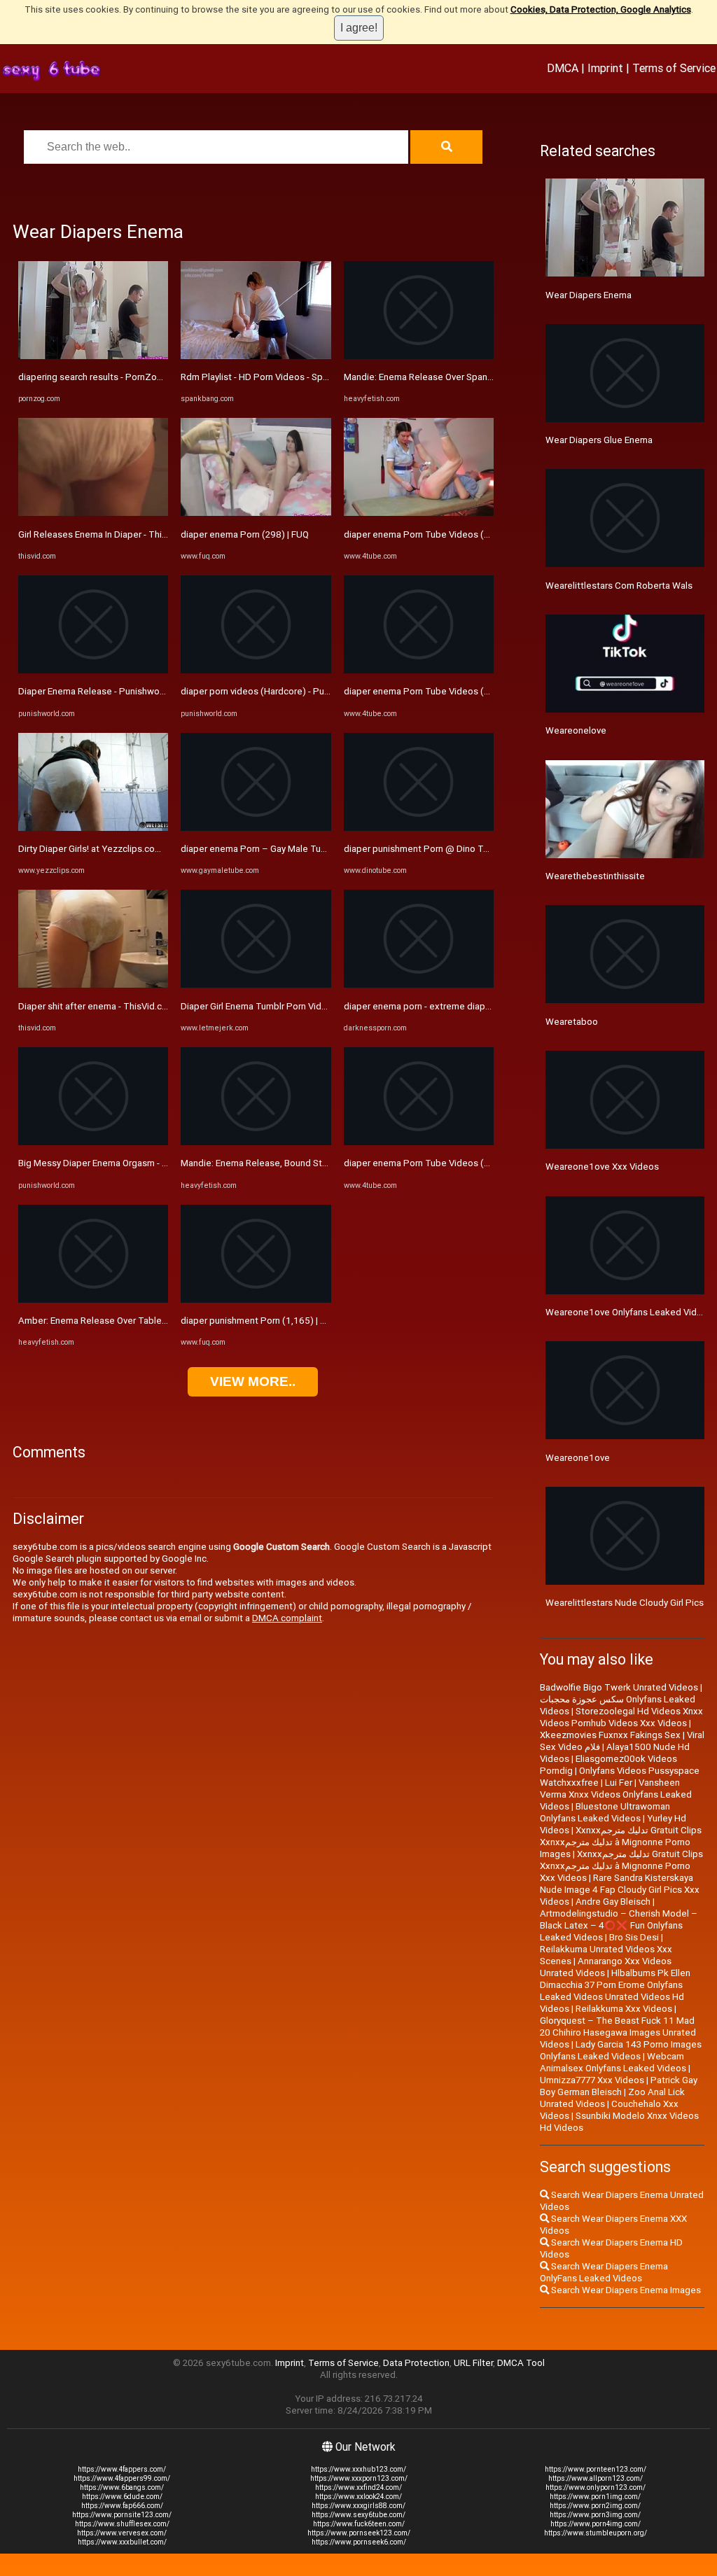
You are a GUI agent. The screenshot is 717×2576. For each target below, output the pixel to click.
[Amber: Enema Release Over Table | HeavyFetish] (93, 1300)
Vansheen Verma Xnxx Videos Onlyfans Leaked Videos (616, 1794)
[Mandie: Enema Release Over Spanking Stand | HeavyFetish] (419, 356)
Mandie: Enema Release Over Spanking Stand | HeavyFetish (466, 377)
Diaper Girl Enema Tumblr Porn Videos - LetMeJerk (285, 1006)
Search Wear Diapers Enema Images (625, 2290)
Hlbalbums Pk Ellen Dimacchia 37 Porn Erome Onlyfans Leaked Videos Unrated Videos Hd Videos (615, 1991)
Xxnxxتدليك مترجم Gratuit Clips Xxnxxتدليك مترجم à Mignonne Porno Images (621, 1842)
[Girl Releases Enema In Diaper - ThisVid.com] (93, 513)
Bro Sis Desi (634, 1937)
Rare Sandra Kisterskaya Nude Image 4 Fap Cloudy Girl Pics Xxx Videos (620, 1890)
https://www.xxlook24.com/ (358, 2497)
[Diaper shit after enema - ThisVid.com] (93, 985)
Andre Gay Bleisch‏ (613, 1902)
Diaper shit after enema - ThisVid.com (97, 1006)
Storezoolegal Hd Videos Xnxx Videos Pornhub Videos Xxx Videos (621, 1717)
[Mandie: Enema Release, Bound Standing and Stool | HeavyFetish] (256, 1142)
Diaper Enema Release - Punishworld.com (104, 691)
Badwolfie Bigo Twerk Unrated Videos (619, 1687)
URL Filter (473, 2363)
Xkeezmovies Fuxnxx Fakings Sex (610, 1735)
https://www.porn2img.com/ (595, 2506)
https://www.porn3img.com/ (595, 2515)
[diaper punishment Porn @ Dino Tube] (419, 828)
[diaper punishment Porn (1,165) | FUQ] (256, 1300)
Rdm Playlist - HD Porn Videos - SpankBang (270, 377)
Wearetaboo (572, 1022)
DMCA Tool (521, 2363)
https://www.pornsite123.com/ (122, 2515)
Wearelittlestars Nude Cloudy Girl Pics (625, 1603)
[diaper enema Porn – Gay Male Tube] (256, 828)
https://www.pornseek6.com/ (359, 2542)
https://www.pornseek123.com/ (359, 2533)
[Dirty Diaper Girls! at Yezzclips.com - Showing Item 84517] (93, 828)
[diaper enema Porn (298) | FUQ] (256, 513)
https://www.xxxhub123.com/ (358, 2469)
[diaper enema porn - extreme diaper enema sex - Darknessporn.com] (419, 985)
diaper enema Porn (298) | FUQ (245, 534)
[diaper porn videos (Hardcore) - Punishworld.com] (256, 670)
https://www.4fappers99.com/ (122, 2478)
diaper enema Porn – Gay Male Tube (256, 849)
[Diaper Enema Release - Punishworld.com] (93, 670)
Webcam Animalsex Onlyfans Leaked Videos (613, 2062)
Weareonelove (576, 730)
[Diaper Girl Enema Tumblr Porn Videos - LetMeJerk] (256, 985)
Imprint (605, 68)
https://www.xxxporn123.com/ (359, 2478)
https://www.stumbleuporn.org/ (596, 2533)
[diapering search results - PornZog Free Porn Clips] (93, 356)
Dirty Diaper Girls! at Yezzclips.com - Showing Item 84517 (137, 849)
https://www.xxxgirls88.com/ (358, 2506)
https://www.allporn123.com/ (596, 2478)
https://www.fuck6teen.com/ (359, 2524)
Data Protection (416, 2363)
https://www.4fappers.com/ (122, 2469)
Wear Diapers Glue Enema (599, 440)
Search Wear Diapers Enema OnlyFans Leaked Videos (604, 2272)
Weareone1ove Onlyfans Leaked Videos (629, 1312)
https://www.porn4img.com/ (596, 2524)
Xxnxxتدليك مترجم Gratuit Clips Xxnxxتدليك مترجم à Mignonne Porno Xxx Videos (621, 1866)
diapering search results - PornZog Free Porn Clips (123, 377)
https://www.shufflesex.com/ (122, 2524)
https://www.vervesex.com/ (122, 2533)
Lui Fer (619, 1783)
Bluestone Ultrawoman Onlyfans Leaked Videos (605, 1812)
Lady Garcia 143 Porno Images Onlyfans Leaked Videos (621, 2050)
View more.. (253, 1381)
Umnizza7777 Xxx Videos (592, 2080)
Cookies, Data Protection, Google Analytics (601, 9)
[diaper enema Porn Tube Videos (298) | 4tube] (419, 513)
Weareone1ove (578, 1458)
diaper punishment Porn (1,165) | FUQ (259, 1321)
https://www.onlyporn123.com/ (596, 2487)
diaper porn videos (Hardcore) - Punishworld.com (283, 691)
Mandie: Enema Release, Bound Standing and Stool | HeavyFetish (315, 1163)
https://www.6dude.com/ (122, 2497)
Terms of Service (674, 68)
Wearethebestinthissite (595, 876)
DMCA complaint (287, 1618)
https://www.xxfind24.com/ (358, 2487)
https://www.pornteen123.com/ (596, 2469)
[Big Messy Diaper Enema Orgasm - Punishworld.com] (93, 1142)
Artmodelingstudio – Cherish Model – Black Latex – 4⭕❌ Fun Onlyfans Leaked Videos (619, 1925)
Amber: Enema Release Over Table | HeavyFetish (119, 1321)
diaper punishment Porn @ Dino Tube (422, 849)
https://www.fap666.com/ (122, 2506)
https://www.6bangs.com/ (122, 2487)
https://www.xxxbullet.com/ (122, 2542)
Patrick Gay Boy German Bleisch (619, 2086)
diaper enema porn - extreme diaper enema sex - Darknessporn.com (486, 1006)
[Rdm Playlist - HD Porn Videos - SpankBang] (256, 356)
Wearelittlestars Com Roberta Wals (619, 586)
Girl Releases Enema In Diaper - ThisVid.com (109, 534)
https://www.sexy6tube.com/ (358, 2515)
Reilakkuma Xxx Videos (624, 2009)
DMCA (563, 68)
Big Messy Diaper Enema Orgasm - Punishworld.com (126, 1163)
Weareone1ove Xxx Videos (602, 1167)
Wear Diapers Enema (589, 295)
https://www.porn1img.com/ (595, 2497)
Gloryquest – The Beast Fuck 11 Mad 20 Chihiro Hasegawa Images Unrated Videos (618, 2032)
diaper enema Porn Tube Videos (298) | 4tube (439, 534)
